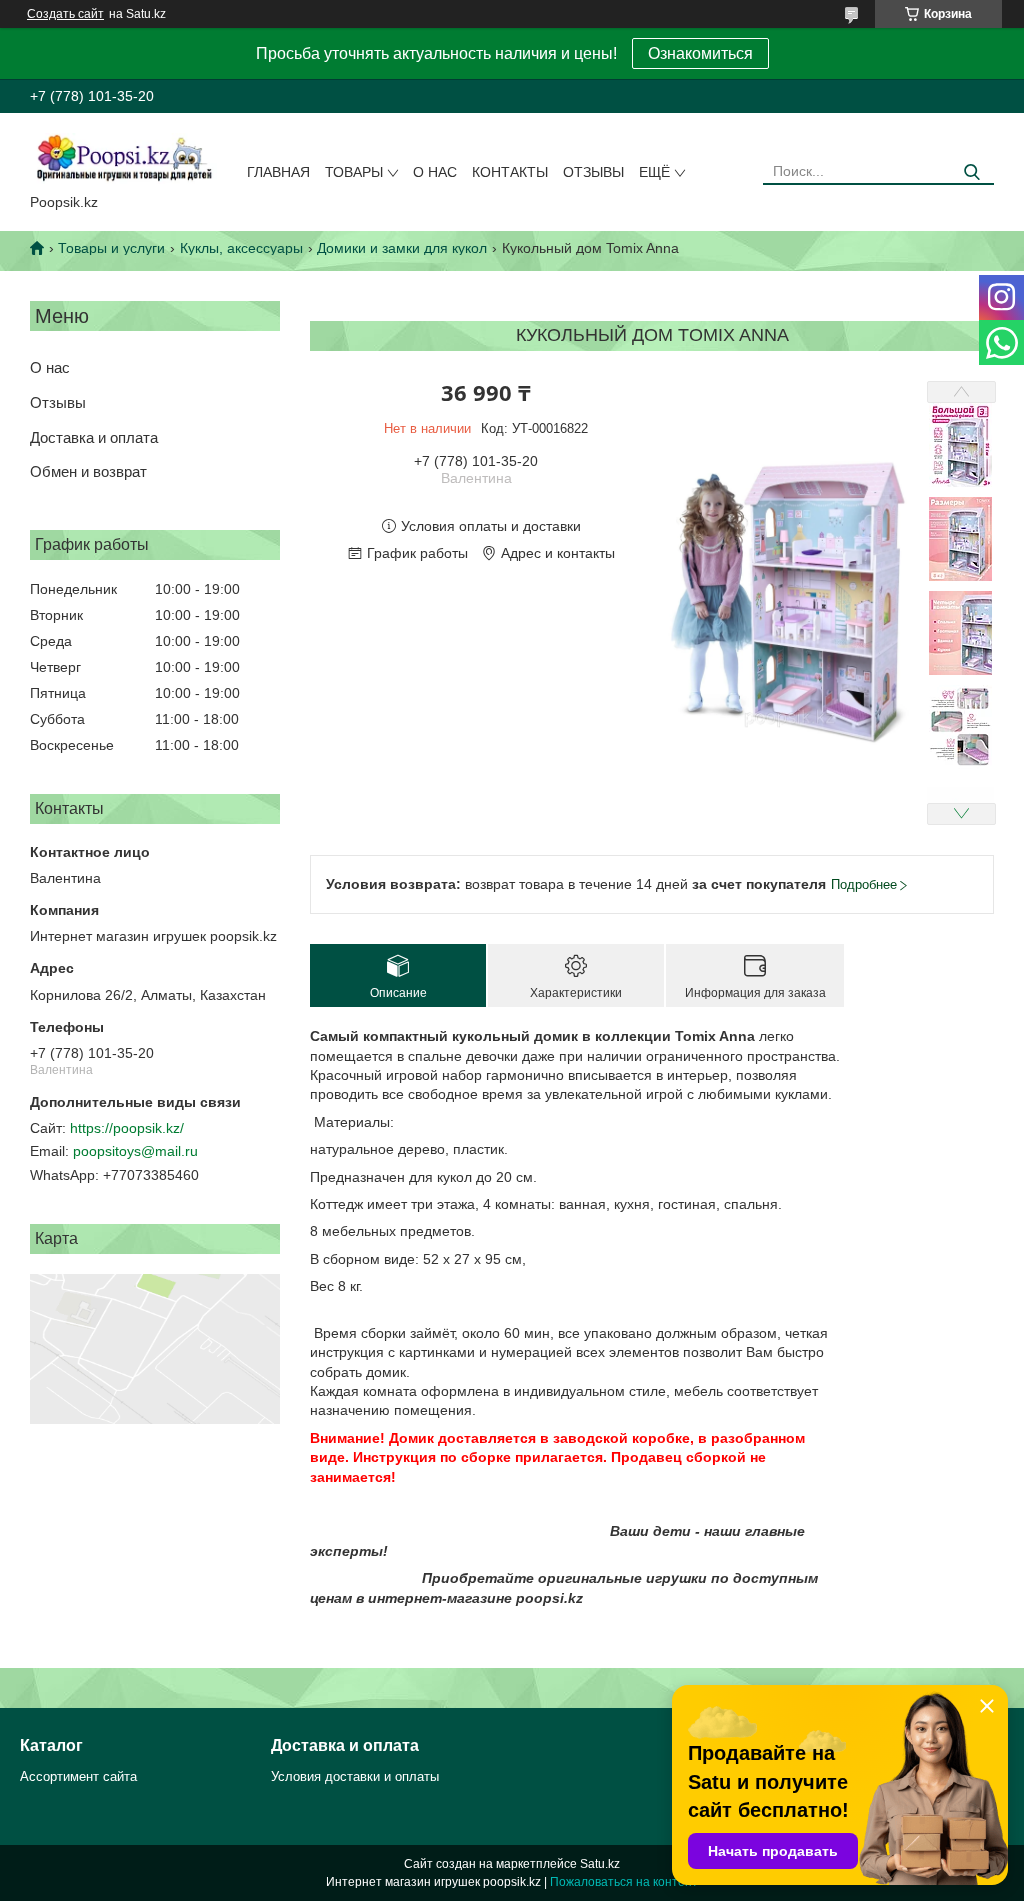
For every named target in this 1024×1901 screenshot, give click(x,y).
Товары (354, 172)
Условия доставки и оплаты (355, 1776)
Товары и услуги (111, 248)
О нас (435, 172)
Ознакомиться (700, 53)
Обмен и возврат (88, 471)
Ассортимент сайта (78, 1776)
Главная (278, 172)
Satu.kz (600, 1864)
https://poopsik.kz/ (127, 1128)
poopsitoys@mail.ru (135, 1151)
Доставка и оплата (94, 437)
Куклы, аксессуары (241, 248)
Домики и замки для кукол (402, 248)
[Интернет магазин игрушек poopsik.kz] (123, 157)
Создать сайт (65, 14)
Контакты (510, 172)
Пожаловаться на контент (624, 1882)
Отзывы (593, 172)
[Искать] (971, 172)
